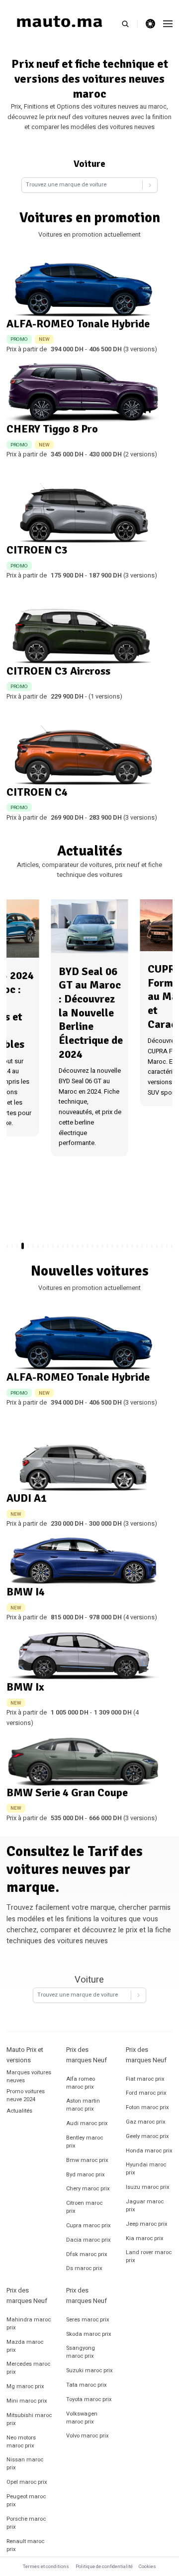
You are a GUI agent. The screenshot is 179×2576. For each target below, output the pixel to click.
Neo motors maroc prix (21, 2442)
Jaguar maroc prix (145, 2206)
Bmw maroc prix (87, 2160)
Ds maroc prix (84, 2268)
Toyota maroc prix (89, 2399)
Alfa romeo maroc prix (81, 2083)
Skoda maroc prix (89, 2334)
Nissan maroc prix (25, 2464)
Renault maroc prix (25, 2545)
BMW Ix (25, 1687)
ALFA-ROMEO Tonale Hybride (78, 324)
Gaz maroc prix (146, 2122)
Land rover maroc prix (149, 2256)
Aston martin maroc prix (83, 2105)
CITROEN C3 (37, 550)
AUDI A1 (27, 1498)
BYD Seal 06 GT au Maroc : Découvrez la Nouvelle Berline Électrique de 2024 (91, 1013)
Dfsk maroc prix (87, 2254)
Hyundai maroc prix (146, 2169)
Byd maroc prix (86, 2175)
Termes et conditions (46, 2567)
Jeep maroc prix (147, 2224)
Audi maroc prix (87, 2123)
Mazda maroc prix (25, 2346)
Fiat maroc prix (145, 2079)
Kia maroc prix (145, 2238)
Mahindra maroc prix (29, 2324)
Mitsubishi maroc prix (29, 2419)
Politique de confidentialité (104, 2567)
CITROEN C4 (37, 792)
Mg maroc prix (25, 2386)
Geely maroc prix (147, 2136)
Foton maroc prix (147, 2107)
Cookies (147, 2567)
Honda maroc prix (149, 2151)
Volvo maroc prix (88, 2436)
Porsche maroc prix (26, 2523)
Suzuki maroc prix (89, 2370)
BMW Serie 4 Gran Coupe (67, 1792)
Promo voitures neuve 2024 (26, 2095)
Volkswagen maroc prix (82, 2418)
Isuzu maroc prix (148, 2187)
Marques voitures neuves (29, 2076)
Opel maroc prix (27, 2482)
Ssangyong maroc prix (81, 2352)
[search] (130, 24)
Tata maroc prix (87, 2385)
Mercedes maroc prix (28, 2368)
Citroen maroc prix (84, 2207)
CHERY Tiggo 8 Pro (52, 429)
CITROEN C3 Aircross (58, 671)
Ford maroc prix (146, 2093)
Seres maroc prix (88, 2320)
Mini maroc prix (27, 2401)
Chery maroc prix (88, 2189)
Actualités (19, 2111)
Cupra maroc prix (89, 2225)
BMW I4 (26, 1592)
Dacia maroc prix (89, 2240)
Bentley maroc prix (85, 2142)
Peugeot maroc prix (26, 2501)
